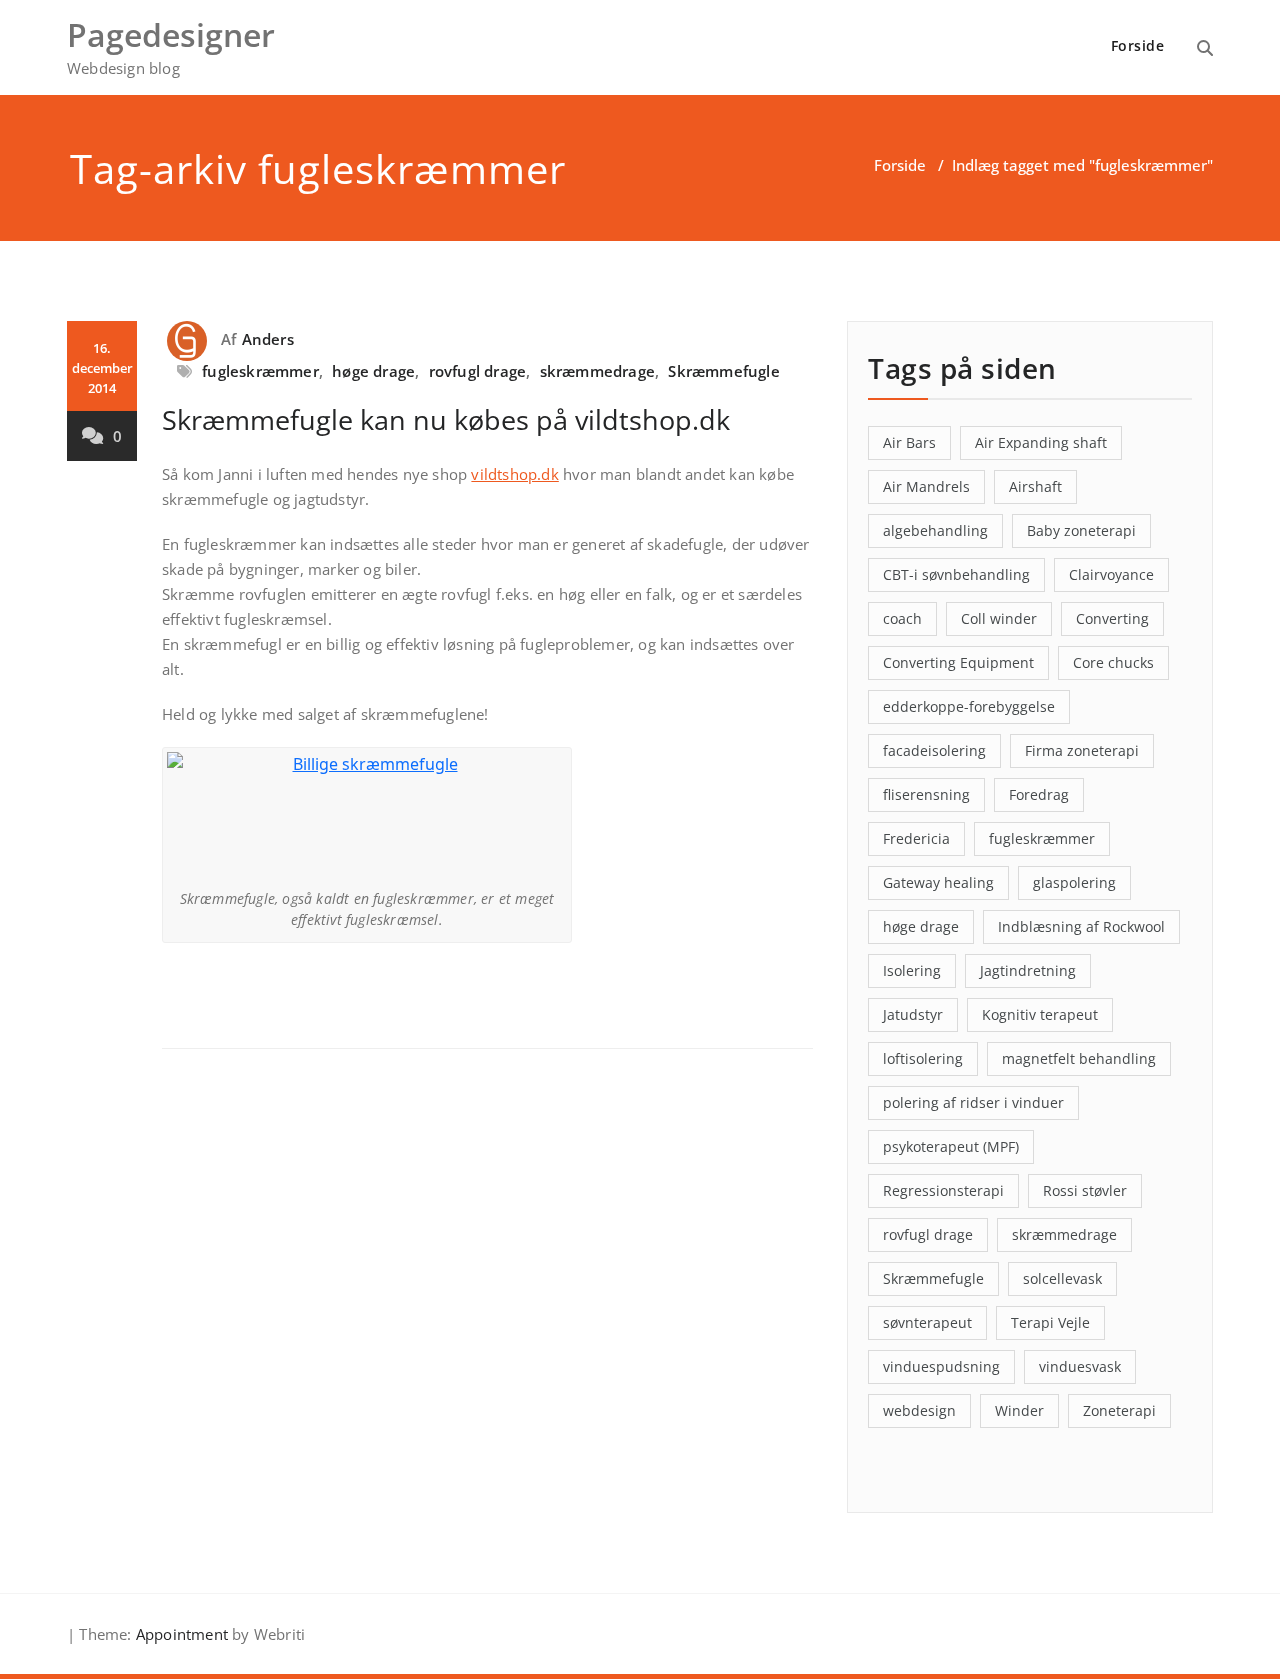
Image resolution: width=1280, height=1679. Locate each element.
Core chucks (1113, 662)
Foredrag (1039, 794)
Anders (268, 339)
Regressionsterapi (943, 1190)
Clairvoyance (1111, 574)
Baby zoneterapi (1081, 530)
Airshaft (1035, 486)
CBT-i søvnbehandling (956, 574)
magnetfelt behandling (1079, 1058)
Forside (1138, 45)
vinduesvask (1080, 1366)
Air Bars (909, 442)
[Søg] (1205, 48)
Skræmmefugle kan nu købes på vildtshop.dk (446, 419)
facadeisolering (934, 750)
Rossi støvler (1085, 1190)
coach (902, 618)
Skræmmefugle (723, 371)
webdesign (919, 1410)
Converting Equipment (958, 662)
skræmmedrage (597, 371)
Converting (1112, 618)
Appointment (180, 1634)
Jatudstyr (913, 1014)
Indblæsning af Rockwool (1081, 926)
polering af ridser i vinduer (973, 1102)
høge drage (373, 371)
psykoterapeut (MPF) (951, 1146)
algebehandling (935, 530)
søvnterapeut (927, 1322)
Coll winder (999, 618)
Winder (1019, 1410)
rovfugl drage (478, 371)
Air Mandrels (926, 486)
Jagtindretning (1028, 970)
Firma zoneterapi (1082, 750)
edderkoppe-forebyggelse (969, 706)
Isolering (912, 970)
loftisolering (923, 1058)
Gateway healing (938, 882)
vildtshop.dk (514, 474)
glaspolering (1074, 882)
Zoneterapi (1119, 1410)
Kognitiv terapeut (1040, 1014)
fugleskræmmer (260, 371)
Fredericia (916, 838)
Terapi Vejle (1050, 1322)
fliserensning (926, 794)
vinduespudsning (941, 1366)
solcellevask (1062, 1278)
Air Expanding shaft (1041, 442)
